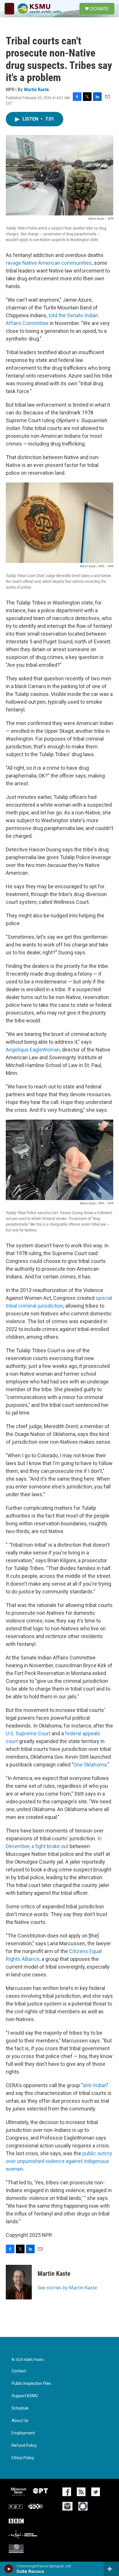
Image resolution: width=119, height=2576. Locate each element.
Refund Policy (24, 2445)
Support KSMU (25, 2396)
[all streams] (111, 2569)
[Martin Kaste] (19, 2282)
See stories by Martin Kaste (67, 2288)
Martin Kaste (36, 89)
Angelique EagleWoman (33, 1050)
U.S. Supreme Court (28, 1733)
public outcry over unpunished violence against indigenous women (59, 2161)
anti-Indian (95, 2085)
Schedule (20, 2408)
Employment (23, 2433)
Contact (19, 2371)
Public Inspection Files (31, 2383)
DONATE (99, 9)
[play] (9, 2569)
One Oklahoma (90, 1765)
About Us (20, 2421)
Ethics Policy (23, 2458)
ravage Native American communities (49, 263)
